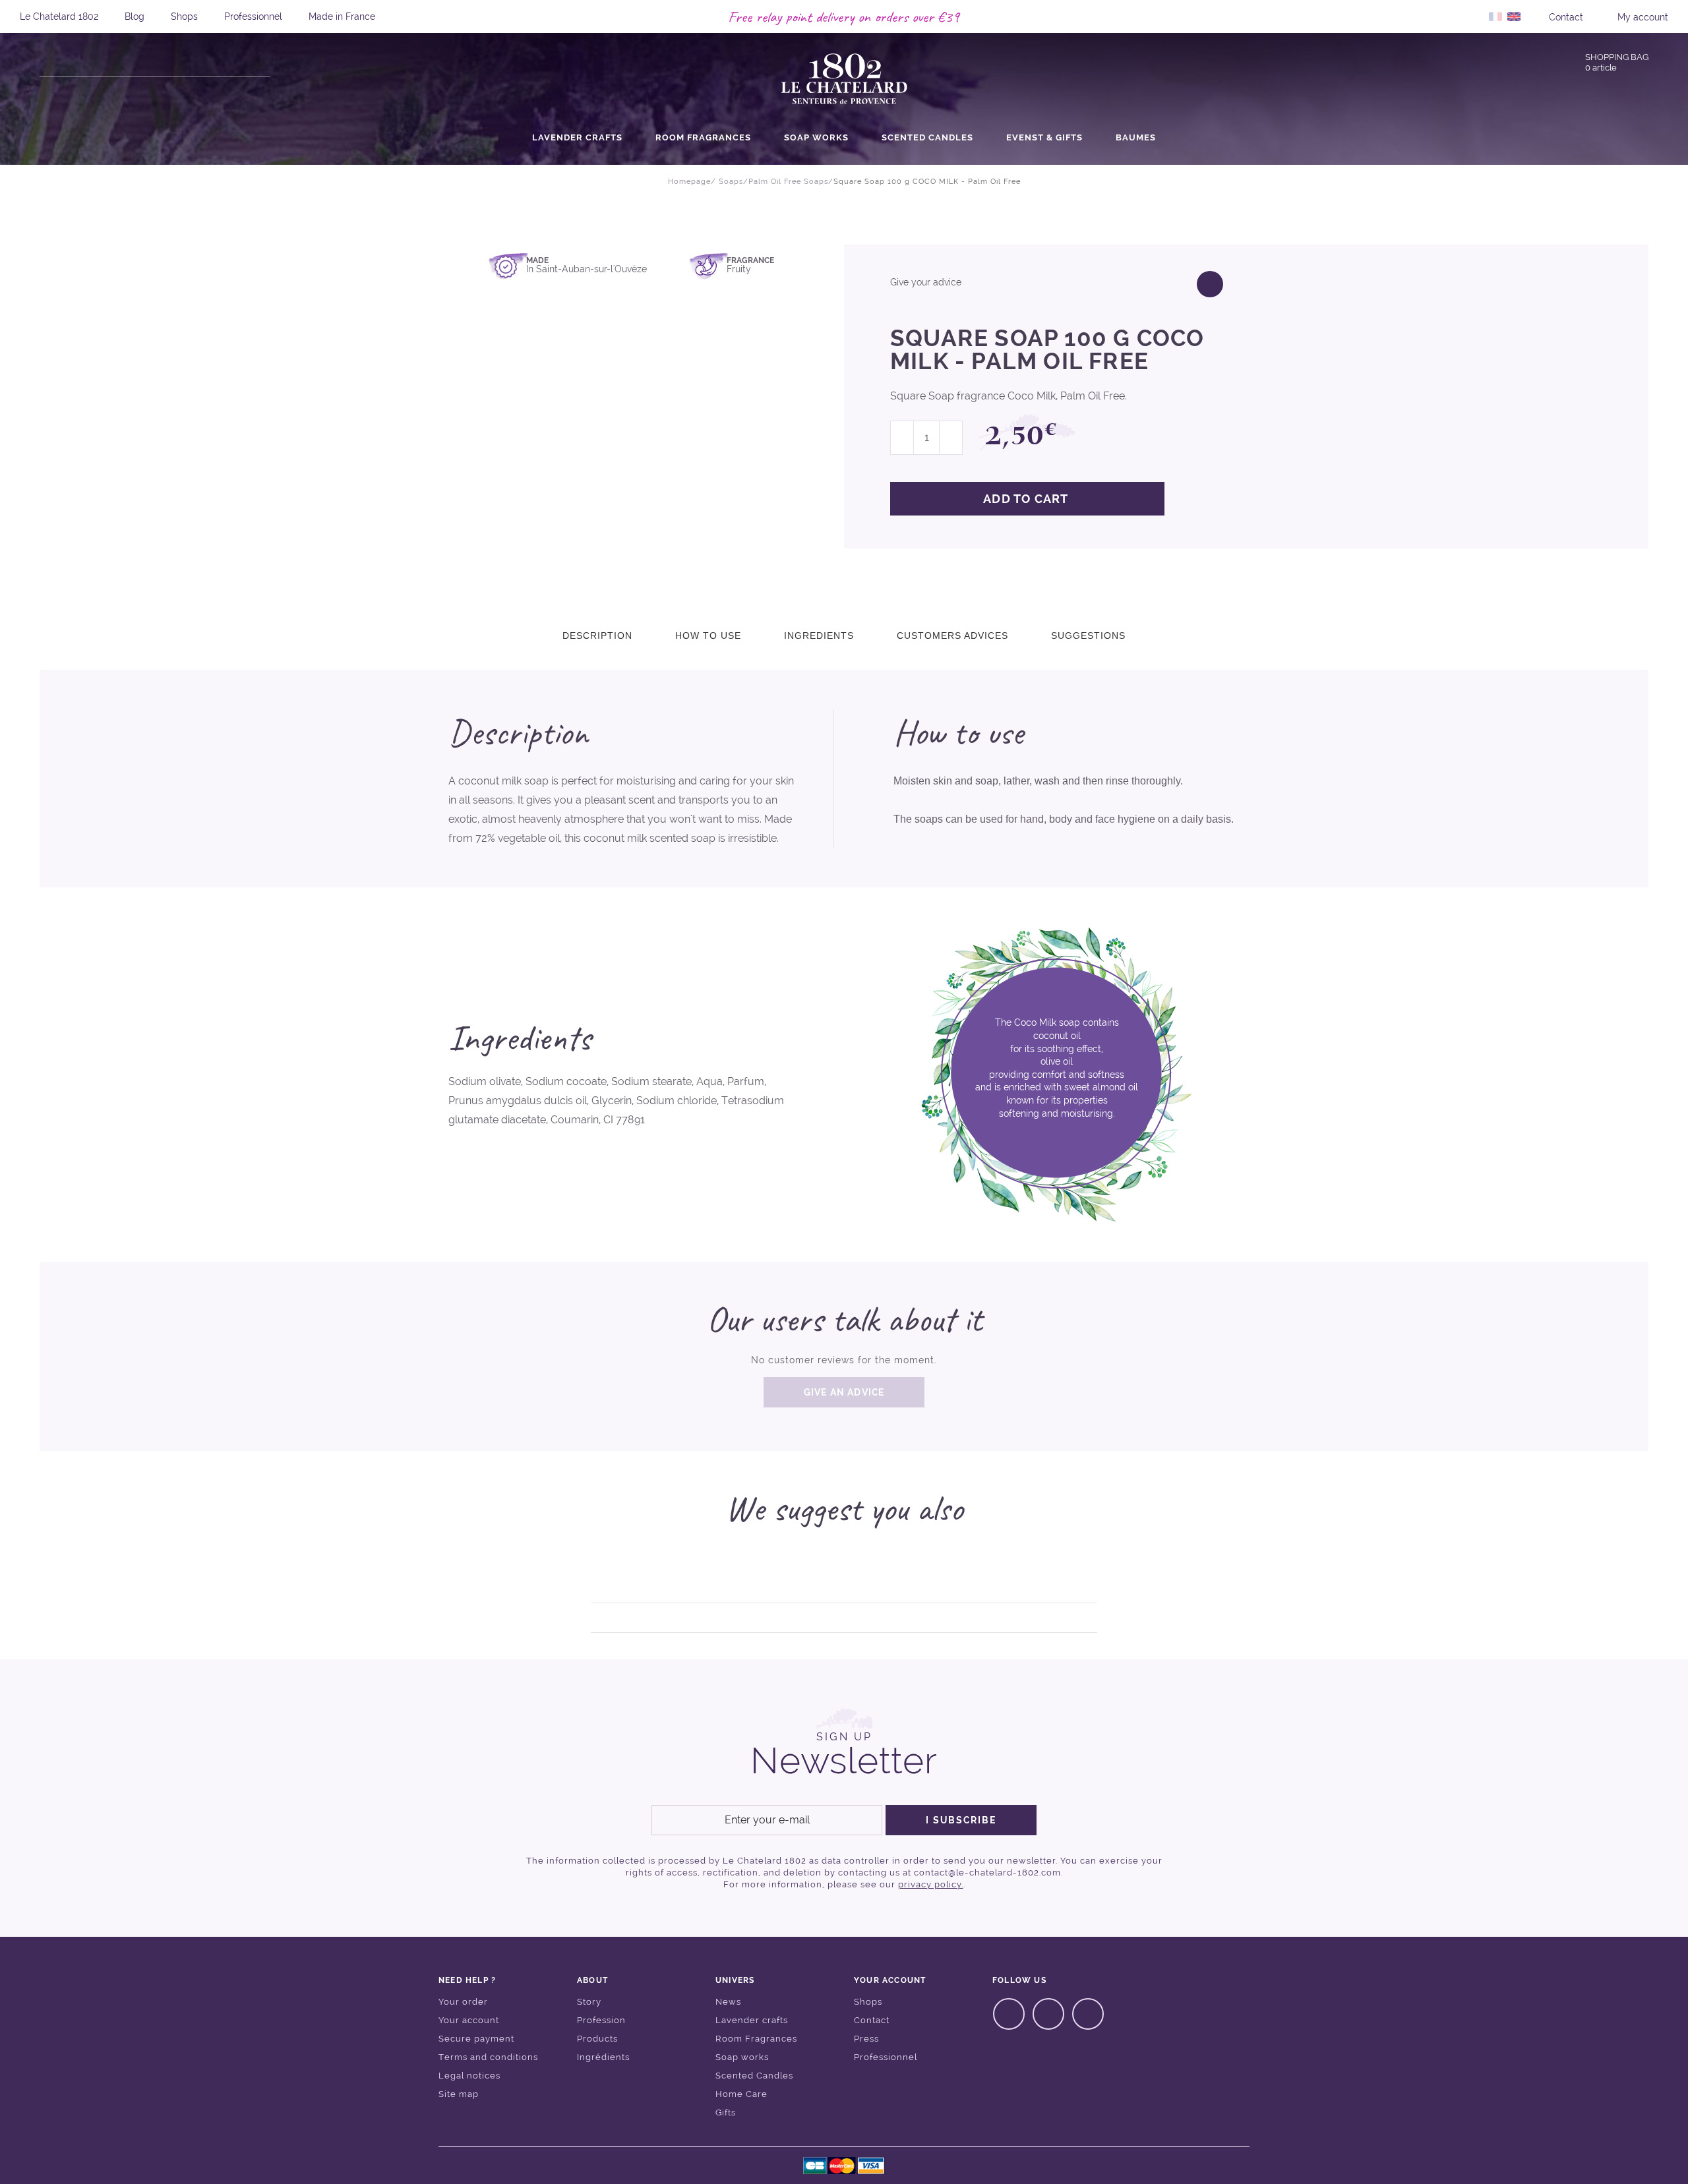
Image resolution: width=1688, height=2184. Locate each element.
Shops (184, 16)
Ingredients (819, 635)
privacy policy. (931, 1884)
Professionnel (253, 16)
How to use (708, 635)
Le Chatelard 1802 (59, 16)
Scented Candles (927, 138)
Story (589, 2002)
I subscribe (961, 1820)
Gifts (726, 2112)
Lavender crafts (577, 138)
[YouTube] (1088, 2014)
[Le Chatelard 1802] (844, 80)
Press (866, 2039)
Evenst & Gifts (1044, 138)
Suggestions (1088, 635)
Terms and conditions (488, 2057)
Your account (469, 2020)
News (728, 2002)
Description (597, 635)
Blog (135, 16)
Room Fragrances (703, 138)
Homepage (689, 182)
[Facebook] (1009, 2014)
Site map (459, 2094)
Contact (872, 2020)
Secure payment (476, 2039)
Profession (601, 2020)
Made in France (342, 16)
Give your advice (926, 282)
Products (597, 2039)
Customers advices (952, 635)
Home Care (741, 2094)
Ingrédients (603, 2057)
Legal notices (469, 2076)
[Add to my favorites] (1210, 284)
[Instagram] (1048, 2014)
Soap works (816, 138)
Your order (463, 2002)
